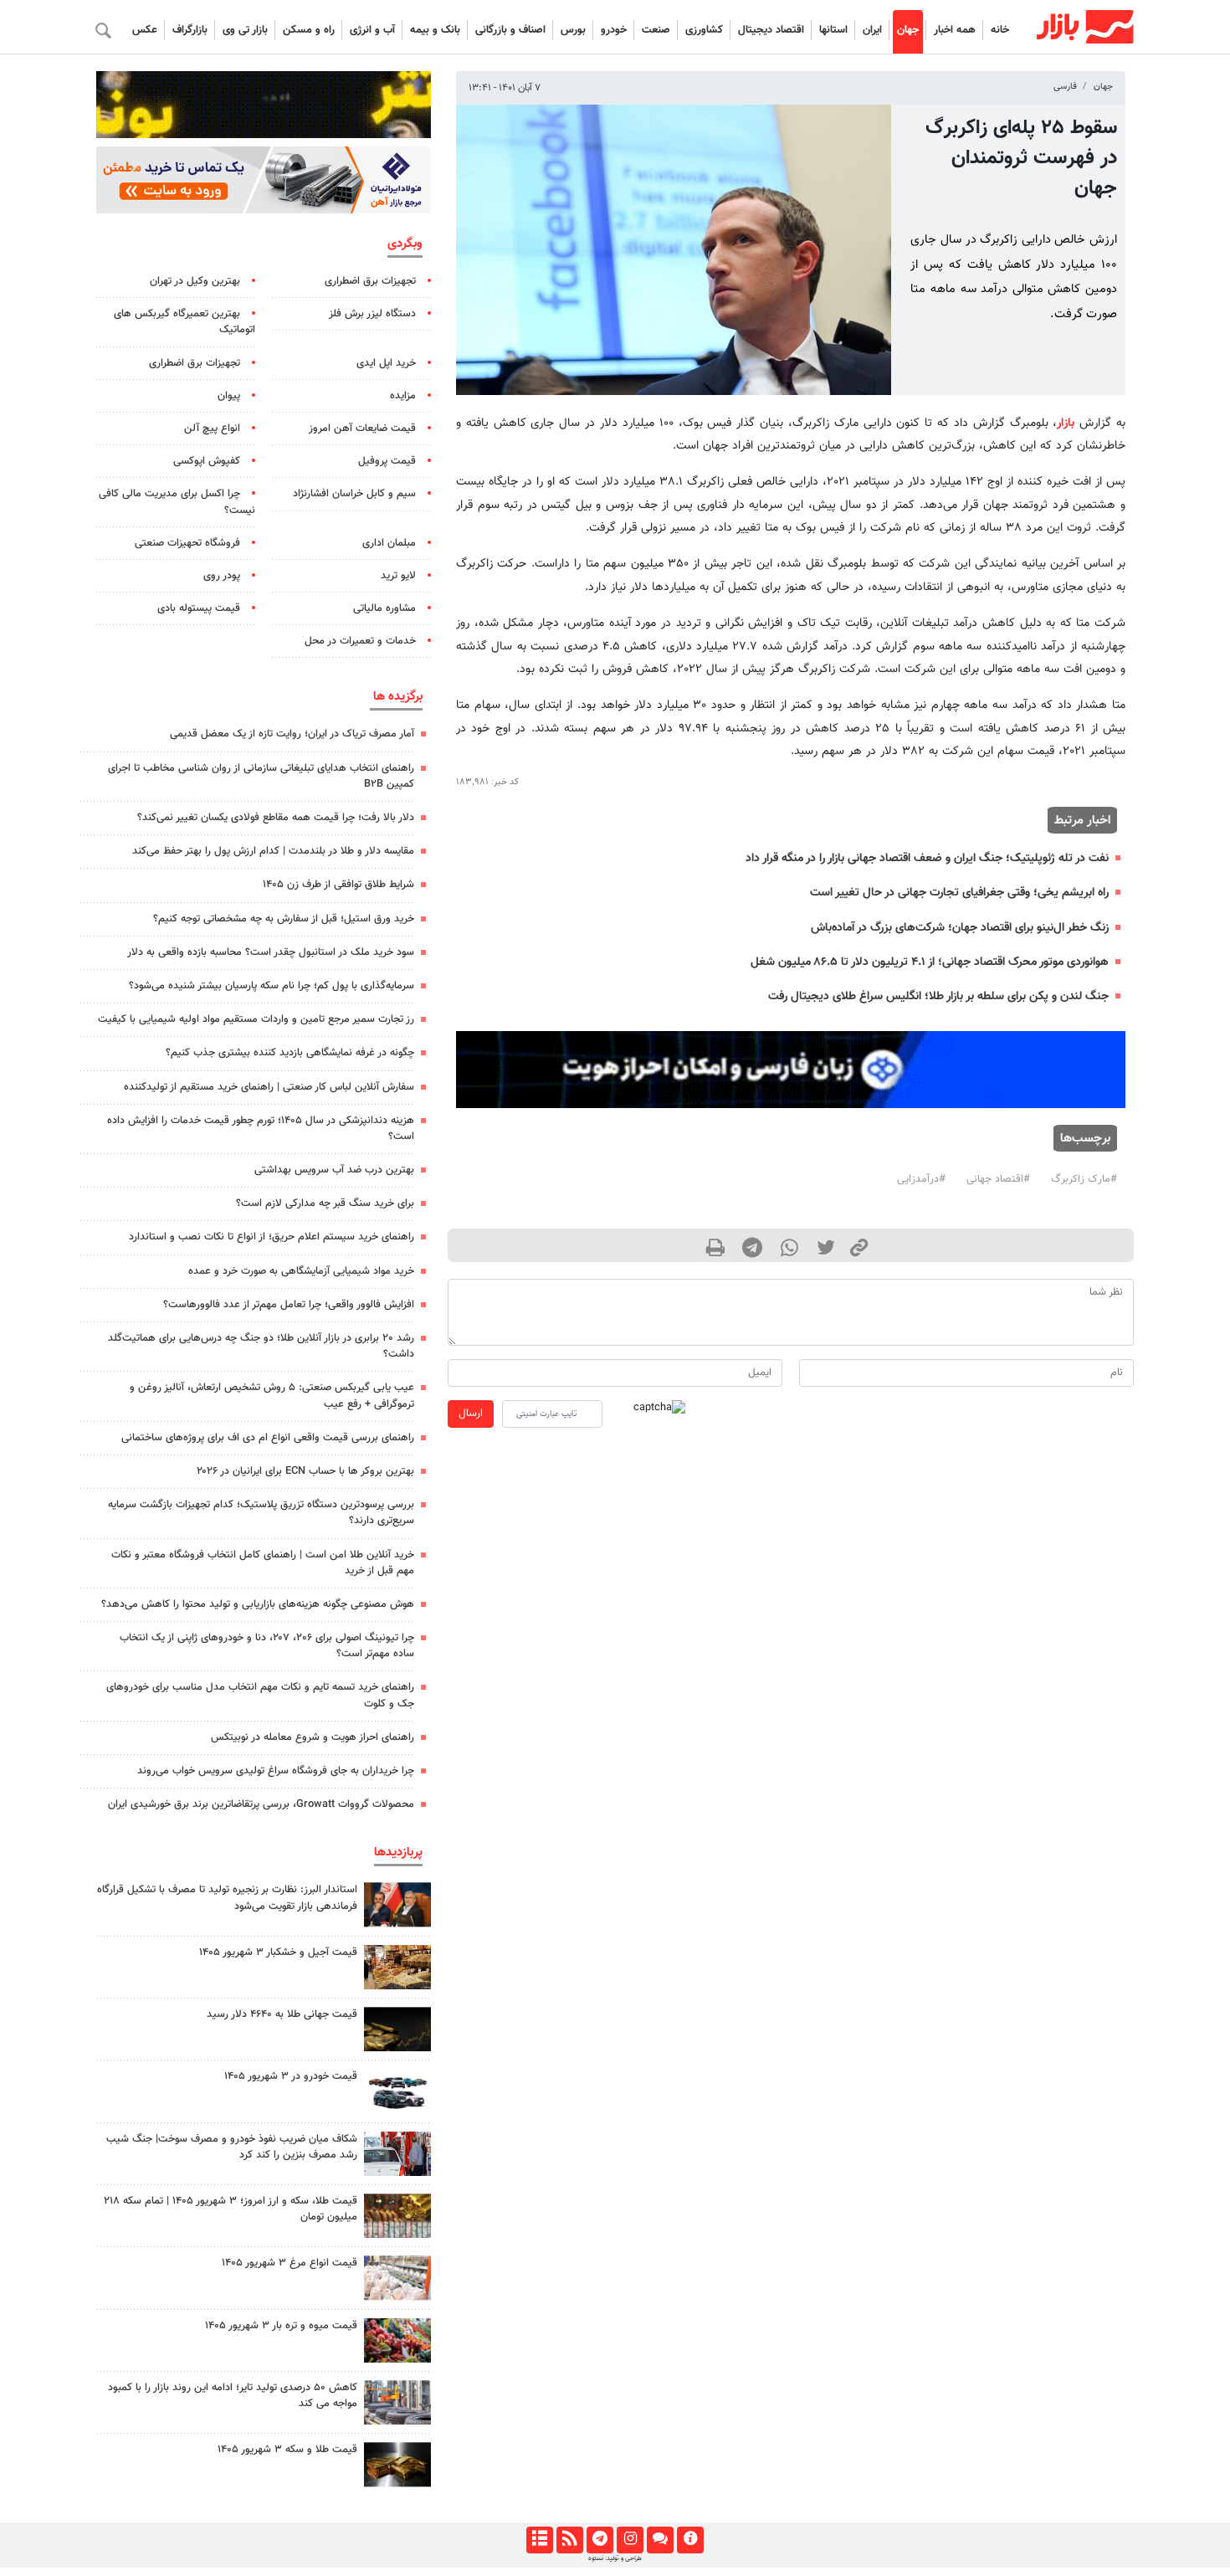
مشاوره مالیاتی (384, 608)
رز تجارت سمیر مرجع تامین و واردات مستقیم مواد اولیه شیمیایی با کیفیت (256, 1019)
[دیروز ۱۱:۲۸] (397, 2464)
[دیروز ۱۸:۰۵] (397, 1904)
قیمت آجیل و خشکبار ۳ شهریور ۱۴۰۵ (278, 1953)
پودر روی (222, 576)
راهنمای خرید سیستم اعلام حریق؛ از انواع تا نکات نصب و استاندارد (272, 1237)
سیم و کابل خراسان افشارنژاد (354, 494)
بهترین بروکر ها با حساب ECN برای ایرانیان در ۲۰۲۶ (305, 1471)
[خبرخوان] (569, 2540)
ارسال (471, 1414)
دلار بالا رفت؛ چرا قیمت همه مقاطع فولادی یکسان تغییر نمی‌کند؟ (276, 818)
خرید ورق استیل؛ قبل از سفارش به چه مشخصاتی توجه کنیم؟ (284, 919)
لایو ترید (398, 576)
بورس (573, 30)
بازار (1066, 423)
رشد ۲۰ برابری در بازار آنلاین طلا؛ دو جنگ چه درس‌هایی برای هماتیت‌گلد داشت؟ (261, 1346)
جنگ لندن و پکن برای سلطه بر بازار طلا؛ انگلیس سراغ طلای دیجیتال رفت (938, 996)
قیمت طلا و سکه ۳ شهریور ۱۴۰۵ (287, 2450)
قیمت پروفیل (387, 461)
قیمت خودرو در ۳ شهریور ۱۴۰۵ (291, 2076)
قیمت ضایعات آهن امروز (362, 428)
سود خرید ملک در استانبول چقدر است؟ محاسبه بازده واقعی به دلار (271, 952)
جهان (908, 30)
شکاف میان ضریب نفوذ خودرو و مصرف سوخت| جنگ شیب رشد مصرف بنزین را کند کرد (232, 2147)
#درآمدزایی (921, 1179)
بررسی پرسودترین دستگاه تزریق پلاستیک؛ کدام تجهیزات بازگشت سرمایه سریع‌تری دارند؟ (261, 1513)
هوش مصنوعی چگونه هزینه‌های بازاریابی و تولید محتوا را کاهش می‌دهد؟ (258, 1604)
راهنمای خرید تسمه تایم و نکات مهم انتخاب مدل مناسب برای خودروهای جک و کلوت (260, 1695)
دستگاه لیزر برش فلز (372, 314)
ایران (872, 30)
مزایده (403, 396)
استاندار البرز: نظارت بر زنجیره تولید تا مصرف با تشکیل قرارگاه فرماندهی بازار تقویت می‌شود (227, 1898)
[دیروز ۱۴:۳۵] (397, 2216)
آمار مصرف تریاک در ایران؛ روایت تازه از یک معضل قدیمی (292, 734)
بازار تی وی (245, 30)
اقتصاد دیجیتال (771, 30)
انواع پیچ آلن (212, 428)
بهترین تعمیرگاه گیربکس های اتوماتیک (184, 322)
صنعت (656, 30)
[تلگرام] (600, 2540)
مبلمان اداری (389, 543)
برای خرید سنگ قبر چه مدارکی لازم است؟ (325, 1203)
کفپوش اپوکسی (207, 461)
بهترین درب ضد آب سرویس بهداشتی (334, 1170)
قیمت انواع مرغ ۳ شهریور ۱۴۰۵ (290, 2263)
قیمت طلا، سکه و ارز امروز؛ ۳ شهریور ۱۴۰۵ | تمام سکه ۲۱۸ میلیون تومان (231, 2209)
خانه (1000, 30)
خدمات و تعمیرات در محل (360, 641)
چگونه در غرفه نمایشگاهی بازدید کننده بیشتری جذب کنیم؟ (290, 1053)
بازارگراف (190, 30)
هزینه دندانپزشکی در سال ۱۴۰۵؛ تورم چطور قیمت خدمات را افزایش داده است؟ (261, 1129)
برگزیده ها (398, 696)
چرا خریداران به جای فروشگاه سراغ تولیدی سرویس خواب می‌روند (276, 1771)
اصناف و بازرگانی (510, 30)
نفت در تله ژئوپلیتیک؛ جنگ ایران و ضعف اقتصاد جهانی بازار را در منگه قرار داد (927, 858)
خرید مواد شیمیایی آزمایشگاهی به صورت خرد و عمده (301, 1271)
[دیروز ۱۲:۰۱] (397, 2402)
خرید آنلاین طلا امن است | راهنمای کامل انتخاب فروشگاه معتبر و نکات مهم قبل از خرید (263, 1563)
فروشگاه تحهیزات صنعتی (187, 543)
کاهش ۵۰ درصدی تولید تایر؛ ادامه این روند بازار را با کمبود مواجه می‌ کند (233, 2396)
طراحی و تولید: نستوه (615, 2558)
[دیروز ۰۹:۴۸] (397, 2029)
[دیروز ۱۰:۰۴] (397, 2091)
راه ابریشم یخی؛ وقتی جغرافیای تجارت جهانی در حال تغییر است (959, 893)
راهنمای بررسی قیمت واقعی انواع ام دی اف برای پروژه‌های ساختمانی (268, 1438)
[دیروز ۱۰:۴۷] (397, 2278)
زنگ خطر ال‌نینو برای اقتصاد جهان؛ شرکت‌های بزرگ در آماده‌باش (960, 928)
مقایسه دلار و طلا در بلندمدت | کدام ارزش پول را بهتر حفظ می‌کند (273, 851)
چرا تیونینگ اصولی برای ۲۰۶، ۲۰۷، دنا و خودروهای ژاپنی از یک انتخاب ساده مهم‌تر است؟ (267, 1646)
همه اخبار (955, 30)
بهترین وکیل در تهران (195, 281)
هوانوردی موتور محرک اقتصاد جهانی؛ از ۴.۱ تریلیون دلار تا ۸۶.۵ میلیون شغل (930, 962)
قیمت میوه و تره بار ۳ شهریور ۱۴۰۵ (281, 2326)
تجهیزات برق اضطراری (370, 281)
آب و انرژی (372, 30)
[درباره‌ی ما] (690, 2540)
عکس (145, 30)
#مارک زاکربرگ (1084, 1179)
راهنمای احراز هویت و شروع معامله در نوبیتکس (313, 1737)
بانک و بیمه (435, 30)
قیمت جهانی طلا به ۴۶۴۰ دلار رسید (282, 2014)
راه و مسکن (309, 30)
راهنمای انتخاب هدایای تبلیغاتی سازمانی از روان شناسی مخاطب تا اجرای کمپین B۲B (261, 776)
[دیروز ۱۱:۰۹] (397, 1967)
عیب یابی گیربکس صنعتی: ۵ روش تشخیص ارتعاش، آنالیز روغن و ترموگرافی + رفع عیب (272, 1396)
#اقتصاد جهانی (998, 1179)
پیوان (229, 396)
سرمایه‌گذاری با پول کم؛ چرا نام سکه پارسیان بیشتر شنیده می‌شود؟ (272, 986)
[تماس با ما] (660, 2540)
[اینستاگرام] (630, 2540)
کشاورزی (704, 30)
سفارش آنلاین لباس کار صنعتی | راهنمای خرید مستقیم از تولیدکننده (269, 1087)
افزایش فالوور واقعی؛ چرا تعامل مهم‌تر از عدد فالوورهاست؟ (289, 1305)
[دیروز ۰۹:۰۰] (397, 2154)
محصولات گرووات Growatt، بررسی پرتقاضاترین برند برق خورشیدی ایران (261, 1804)
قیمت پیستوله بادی (199, 608)
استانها (833, 30)
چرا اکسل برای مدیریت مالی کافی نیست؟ (177, 502)
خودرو (614, 30)
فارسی (1065, 87)
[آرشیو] (539, 2540)
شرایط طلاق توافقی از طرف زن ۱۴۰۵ (338, 885)
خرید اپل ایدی (386, 363)
